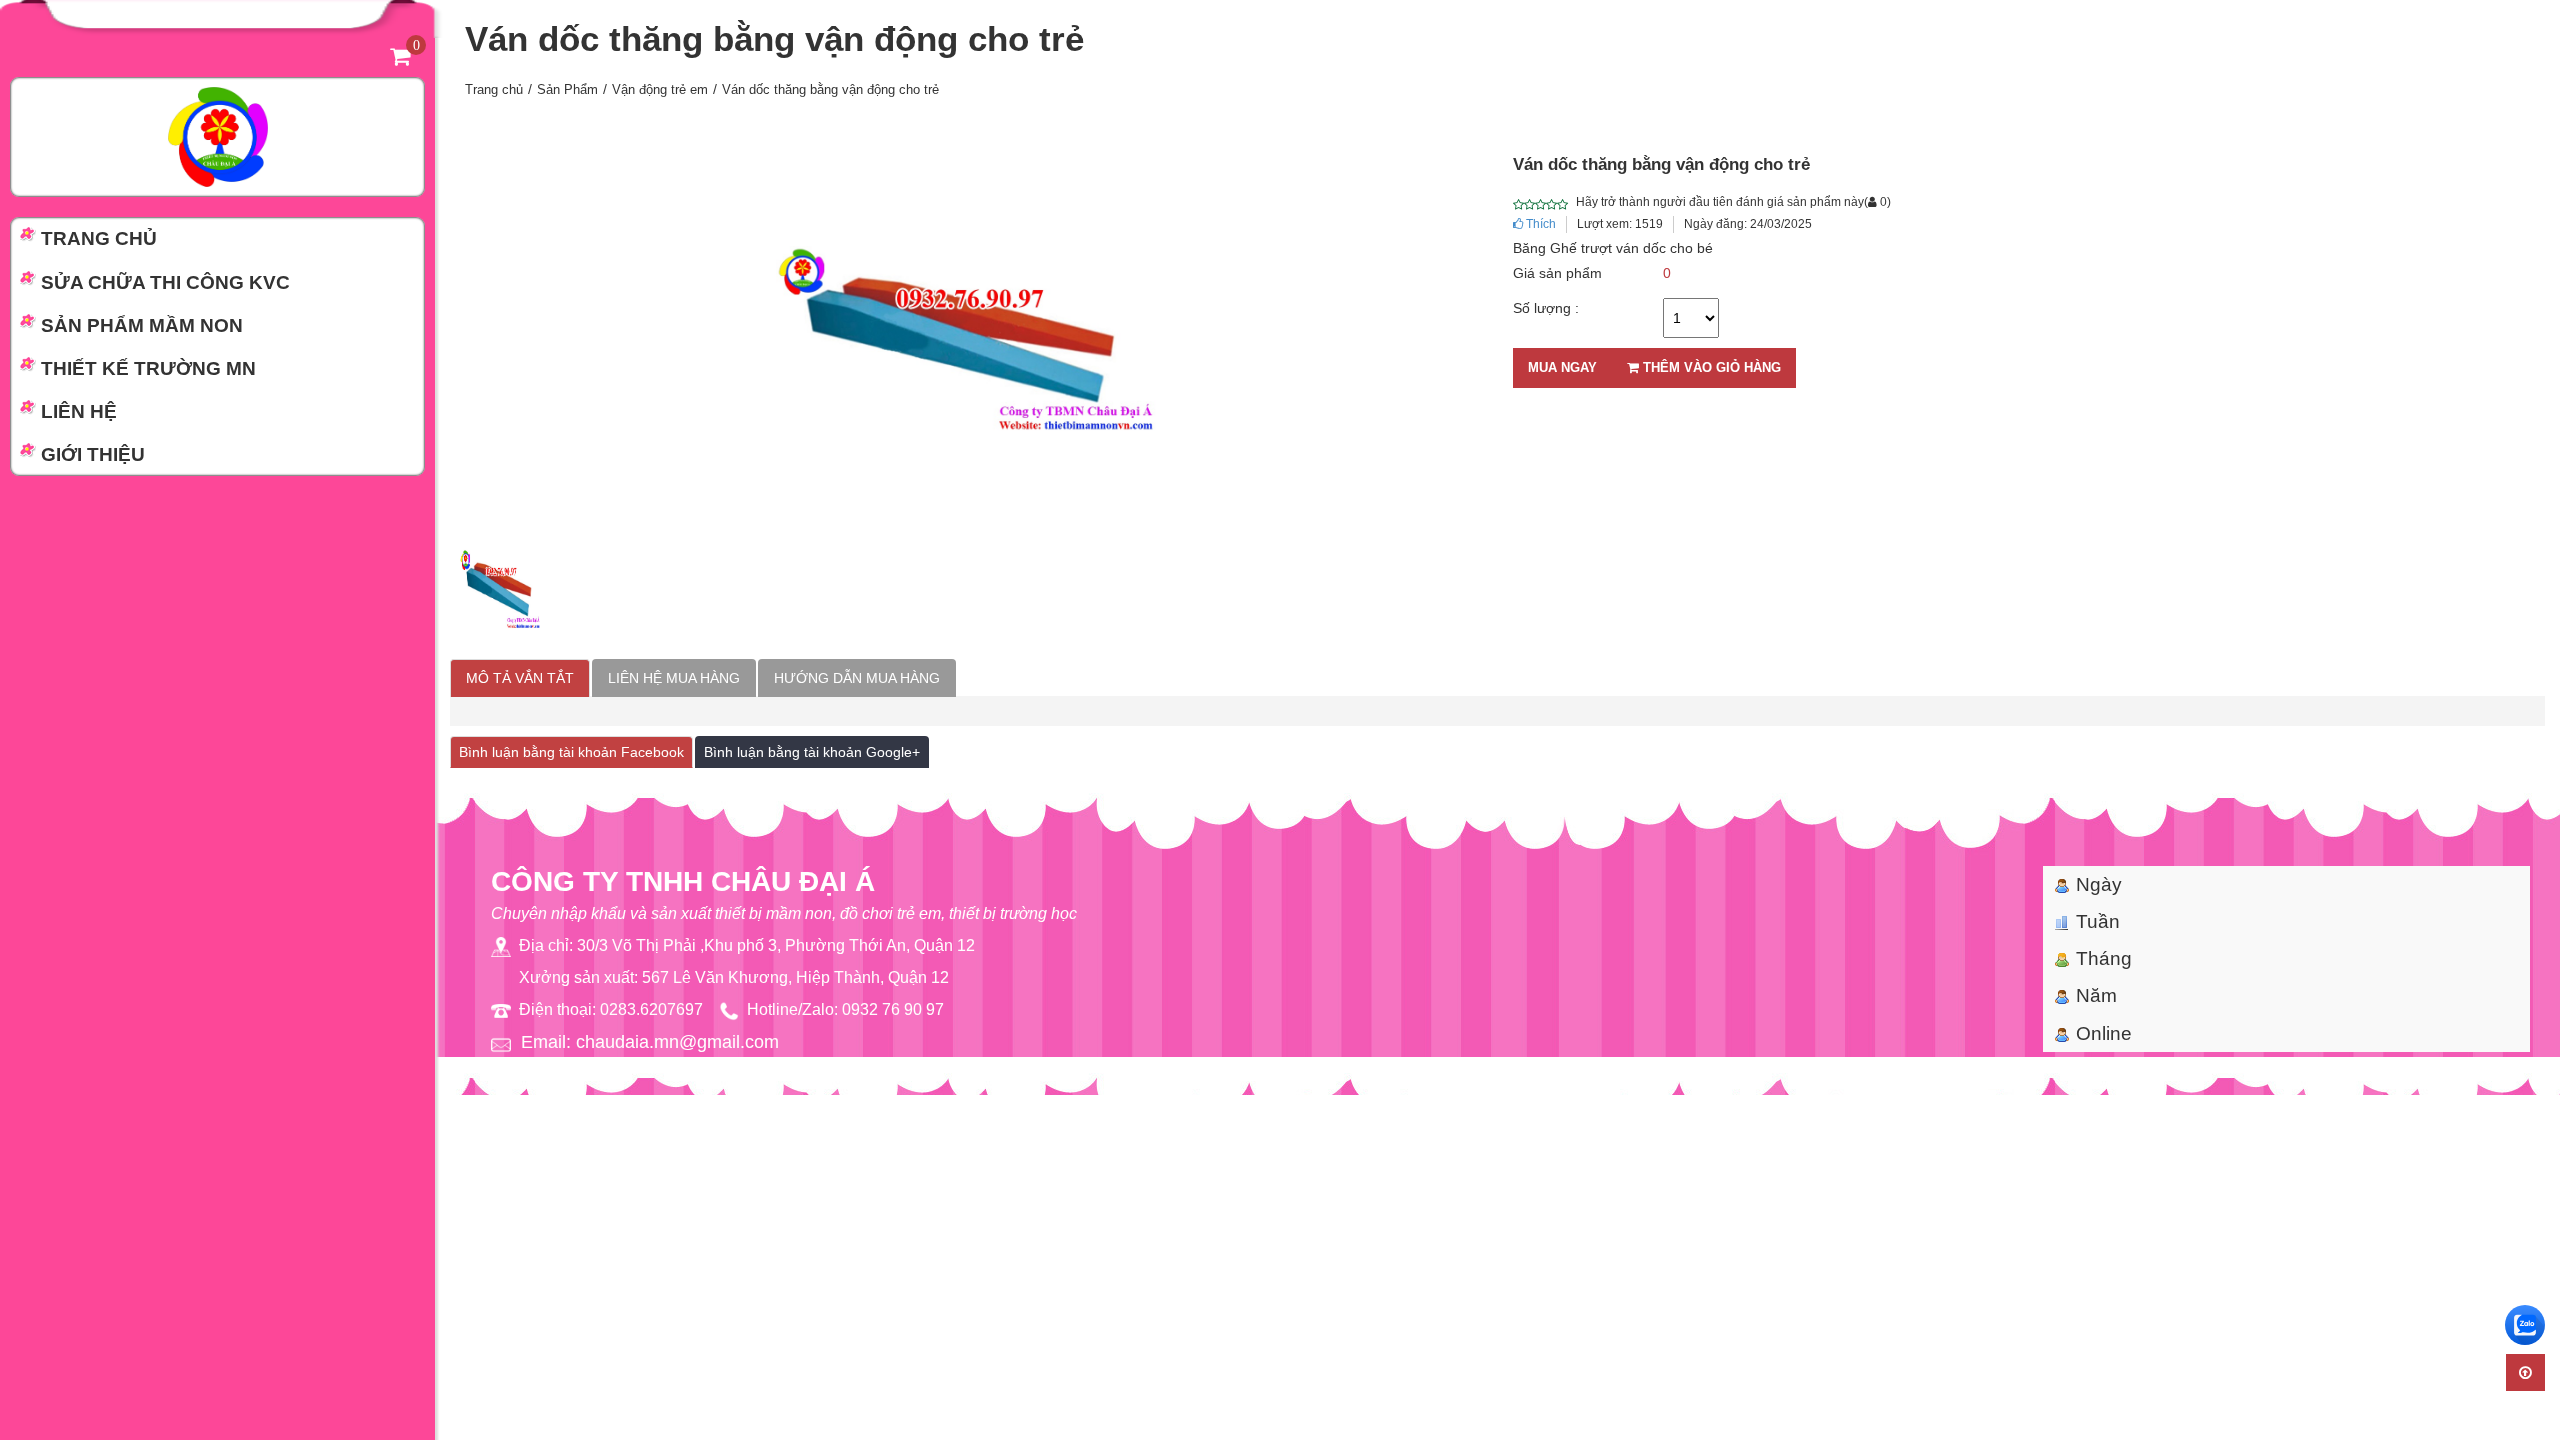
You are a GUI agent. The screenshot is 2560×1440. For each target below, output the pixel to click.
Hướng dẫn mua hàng (857, 678)
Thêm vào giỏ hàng (1710, 367)
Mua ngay (1562, 367)
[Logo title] (218, 136)
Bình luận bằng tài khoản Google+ (812, 752)
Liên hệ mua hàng (674, 678)
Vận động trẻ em (660, 89)
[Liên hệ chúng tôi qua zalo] (2525, 1325)
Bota (1543, 1086)
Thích (1539, 224)
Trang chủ (494, 89)
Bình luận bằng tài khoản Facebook (571, 752)
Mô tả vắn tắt (520, 678)
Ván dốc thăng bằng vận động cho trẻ (830, 89)
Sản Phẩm (567, 89)
